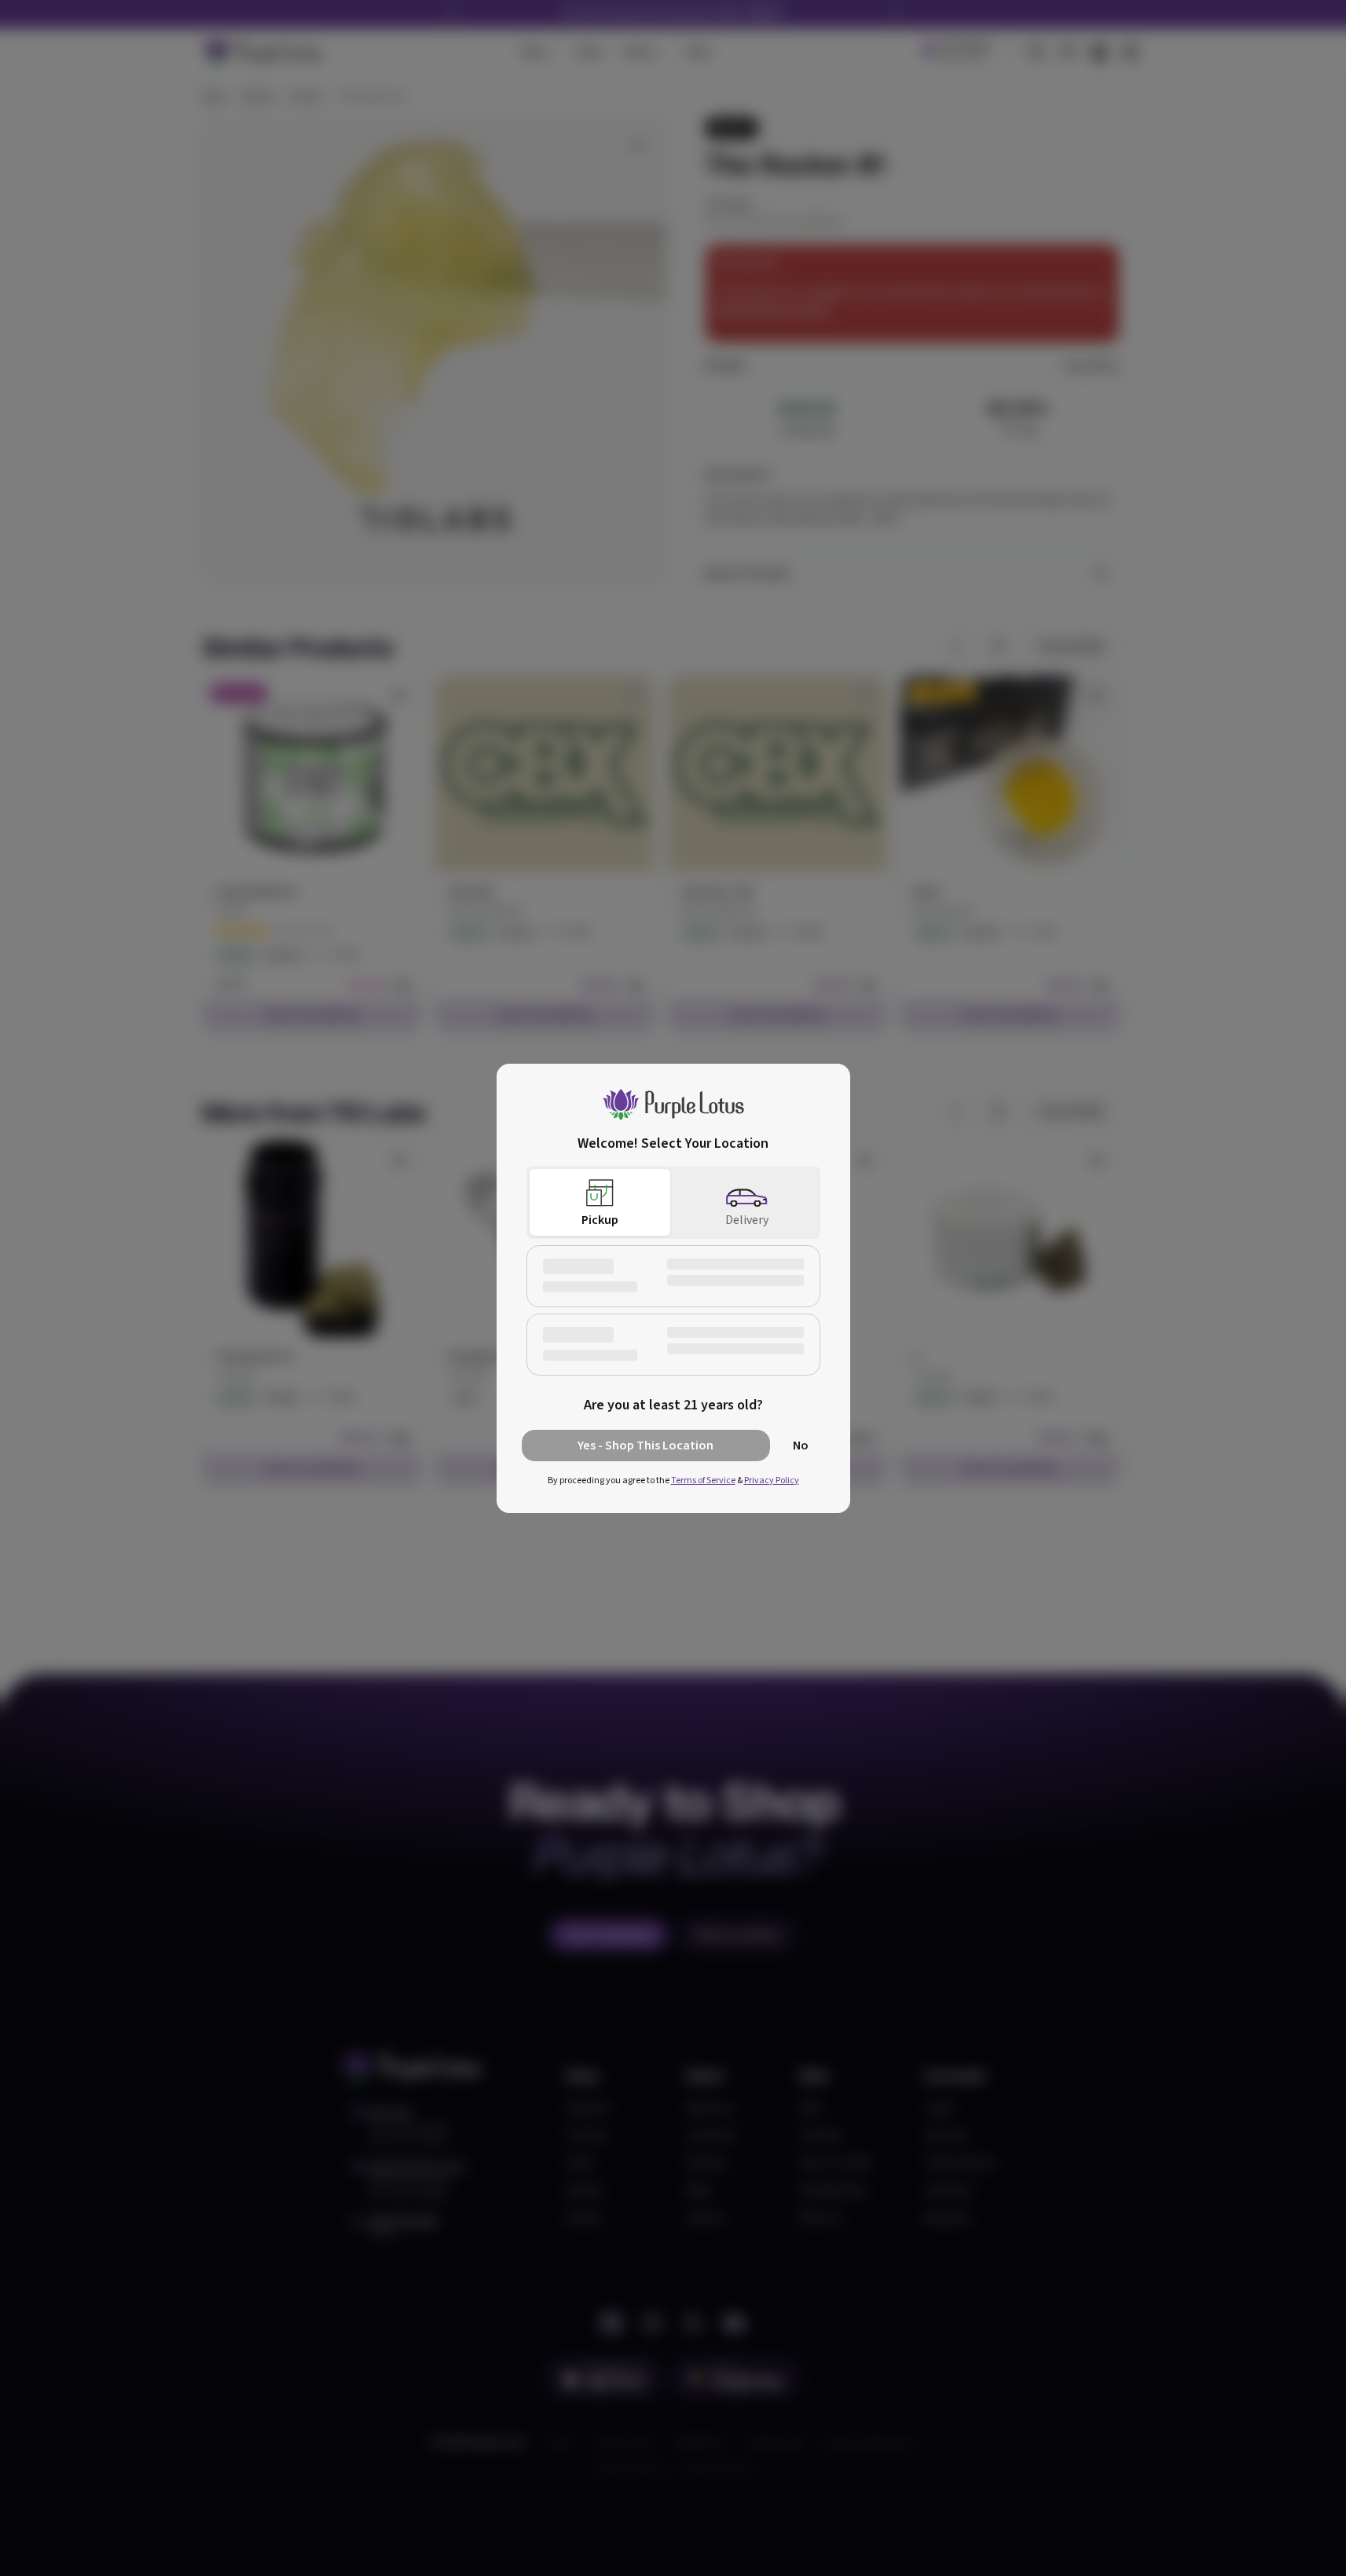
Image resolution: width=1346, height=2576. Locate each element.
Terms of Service (703, 1480)
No (801, 1446)
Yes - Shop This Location (645, 1446)
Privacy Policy (772, 1480)
